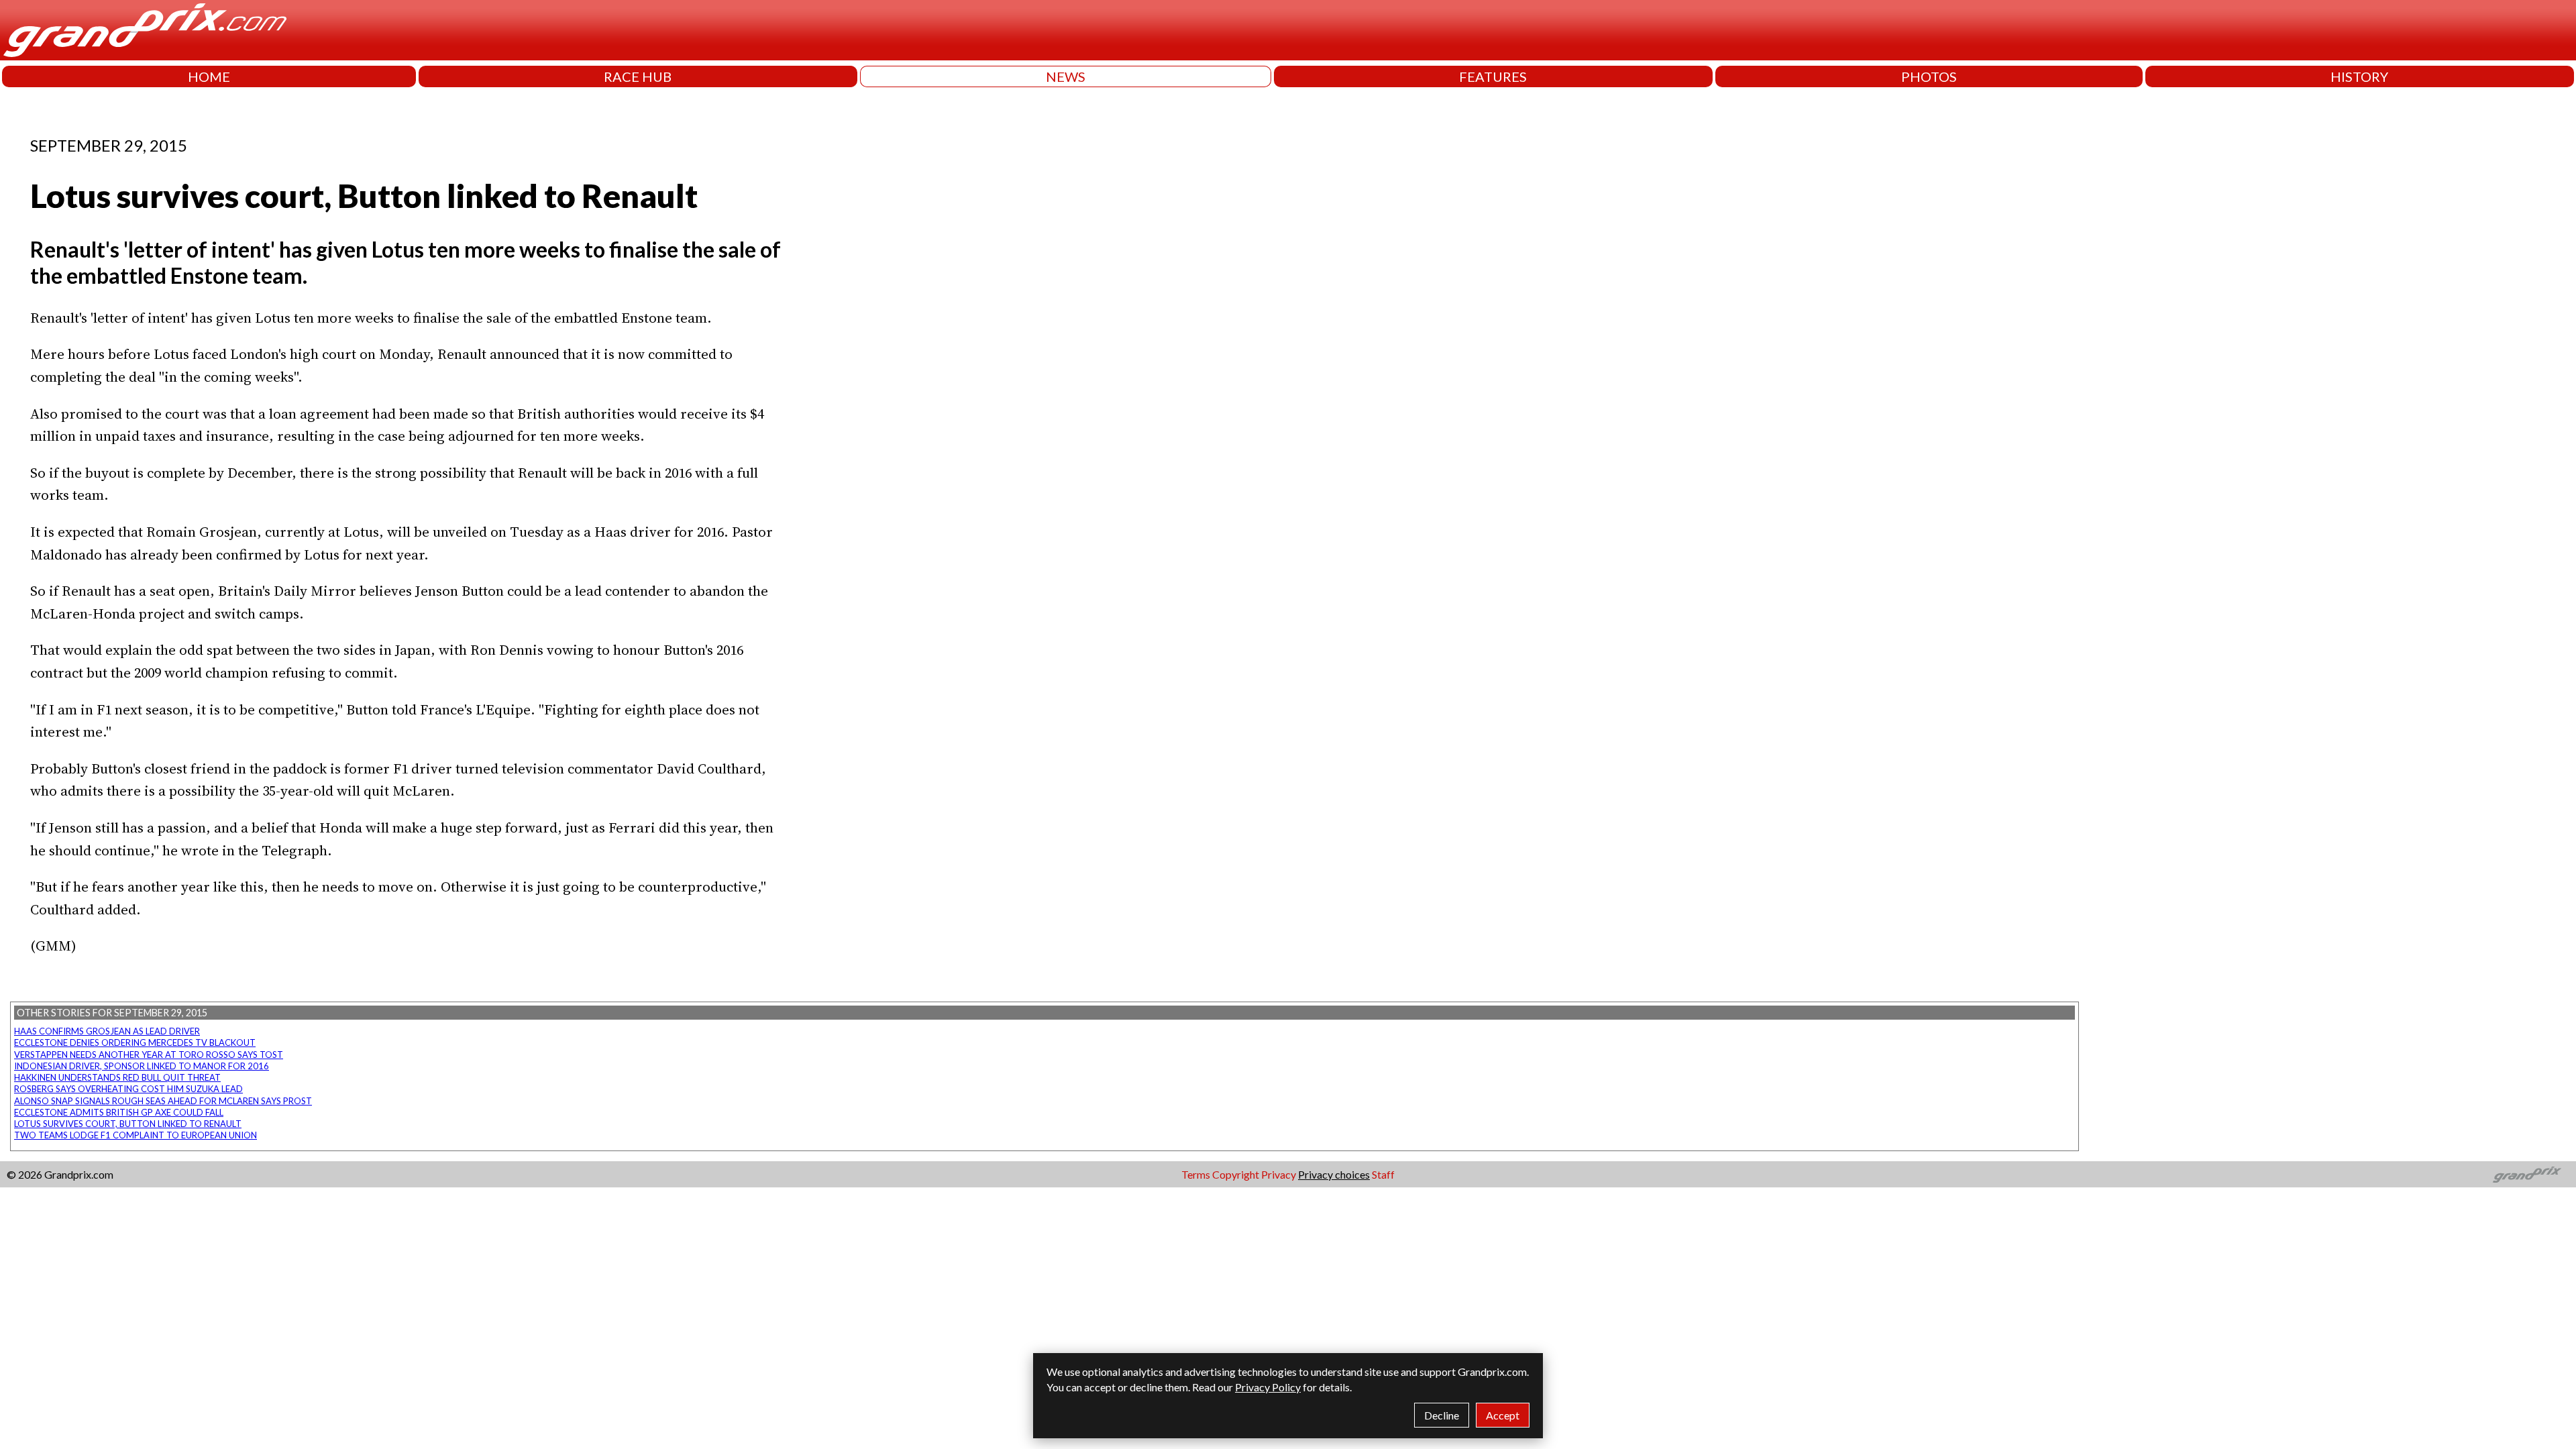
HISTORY (2359, 76)
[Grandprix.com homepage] (2527, 1175)
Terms (1196, 1174)
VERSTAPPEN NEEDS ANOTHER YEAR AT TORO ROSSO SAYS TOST (149, 1055)
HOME (209, 76)
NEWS (1066, 76)
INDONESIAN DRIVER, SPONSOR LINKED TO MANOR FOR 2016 (142, 1066)
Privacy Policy (1268, 1387)
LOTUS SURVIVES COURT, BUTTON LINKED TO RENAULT (128, 1124)
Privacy (1279, 1174)
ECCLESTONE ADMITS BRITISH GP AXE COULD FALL (119, 1112)
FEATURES (1493, 76)
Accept (1503, 1415)
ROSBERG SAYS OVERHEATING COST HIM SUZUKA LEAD (128, 1089)
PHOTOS (1929, 76)
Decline (1442, 1415)
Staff (1383, 1174)
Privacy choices (1334, 1174)
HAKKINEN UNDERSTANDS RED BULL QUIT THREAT (117, 1077)
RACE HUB (638, 76)
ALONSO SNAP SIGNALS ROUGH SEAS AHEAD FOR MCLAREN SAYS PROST (163, 1101)
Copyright (1236, 1174)
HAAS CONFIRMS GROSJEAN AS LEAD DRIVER (107, 1031)
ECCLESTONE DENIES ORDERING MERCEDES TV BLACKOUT (135, 1042)
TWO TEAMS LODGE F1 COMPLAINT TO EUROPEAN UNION (136, 1135)
